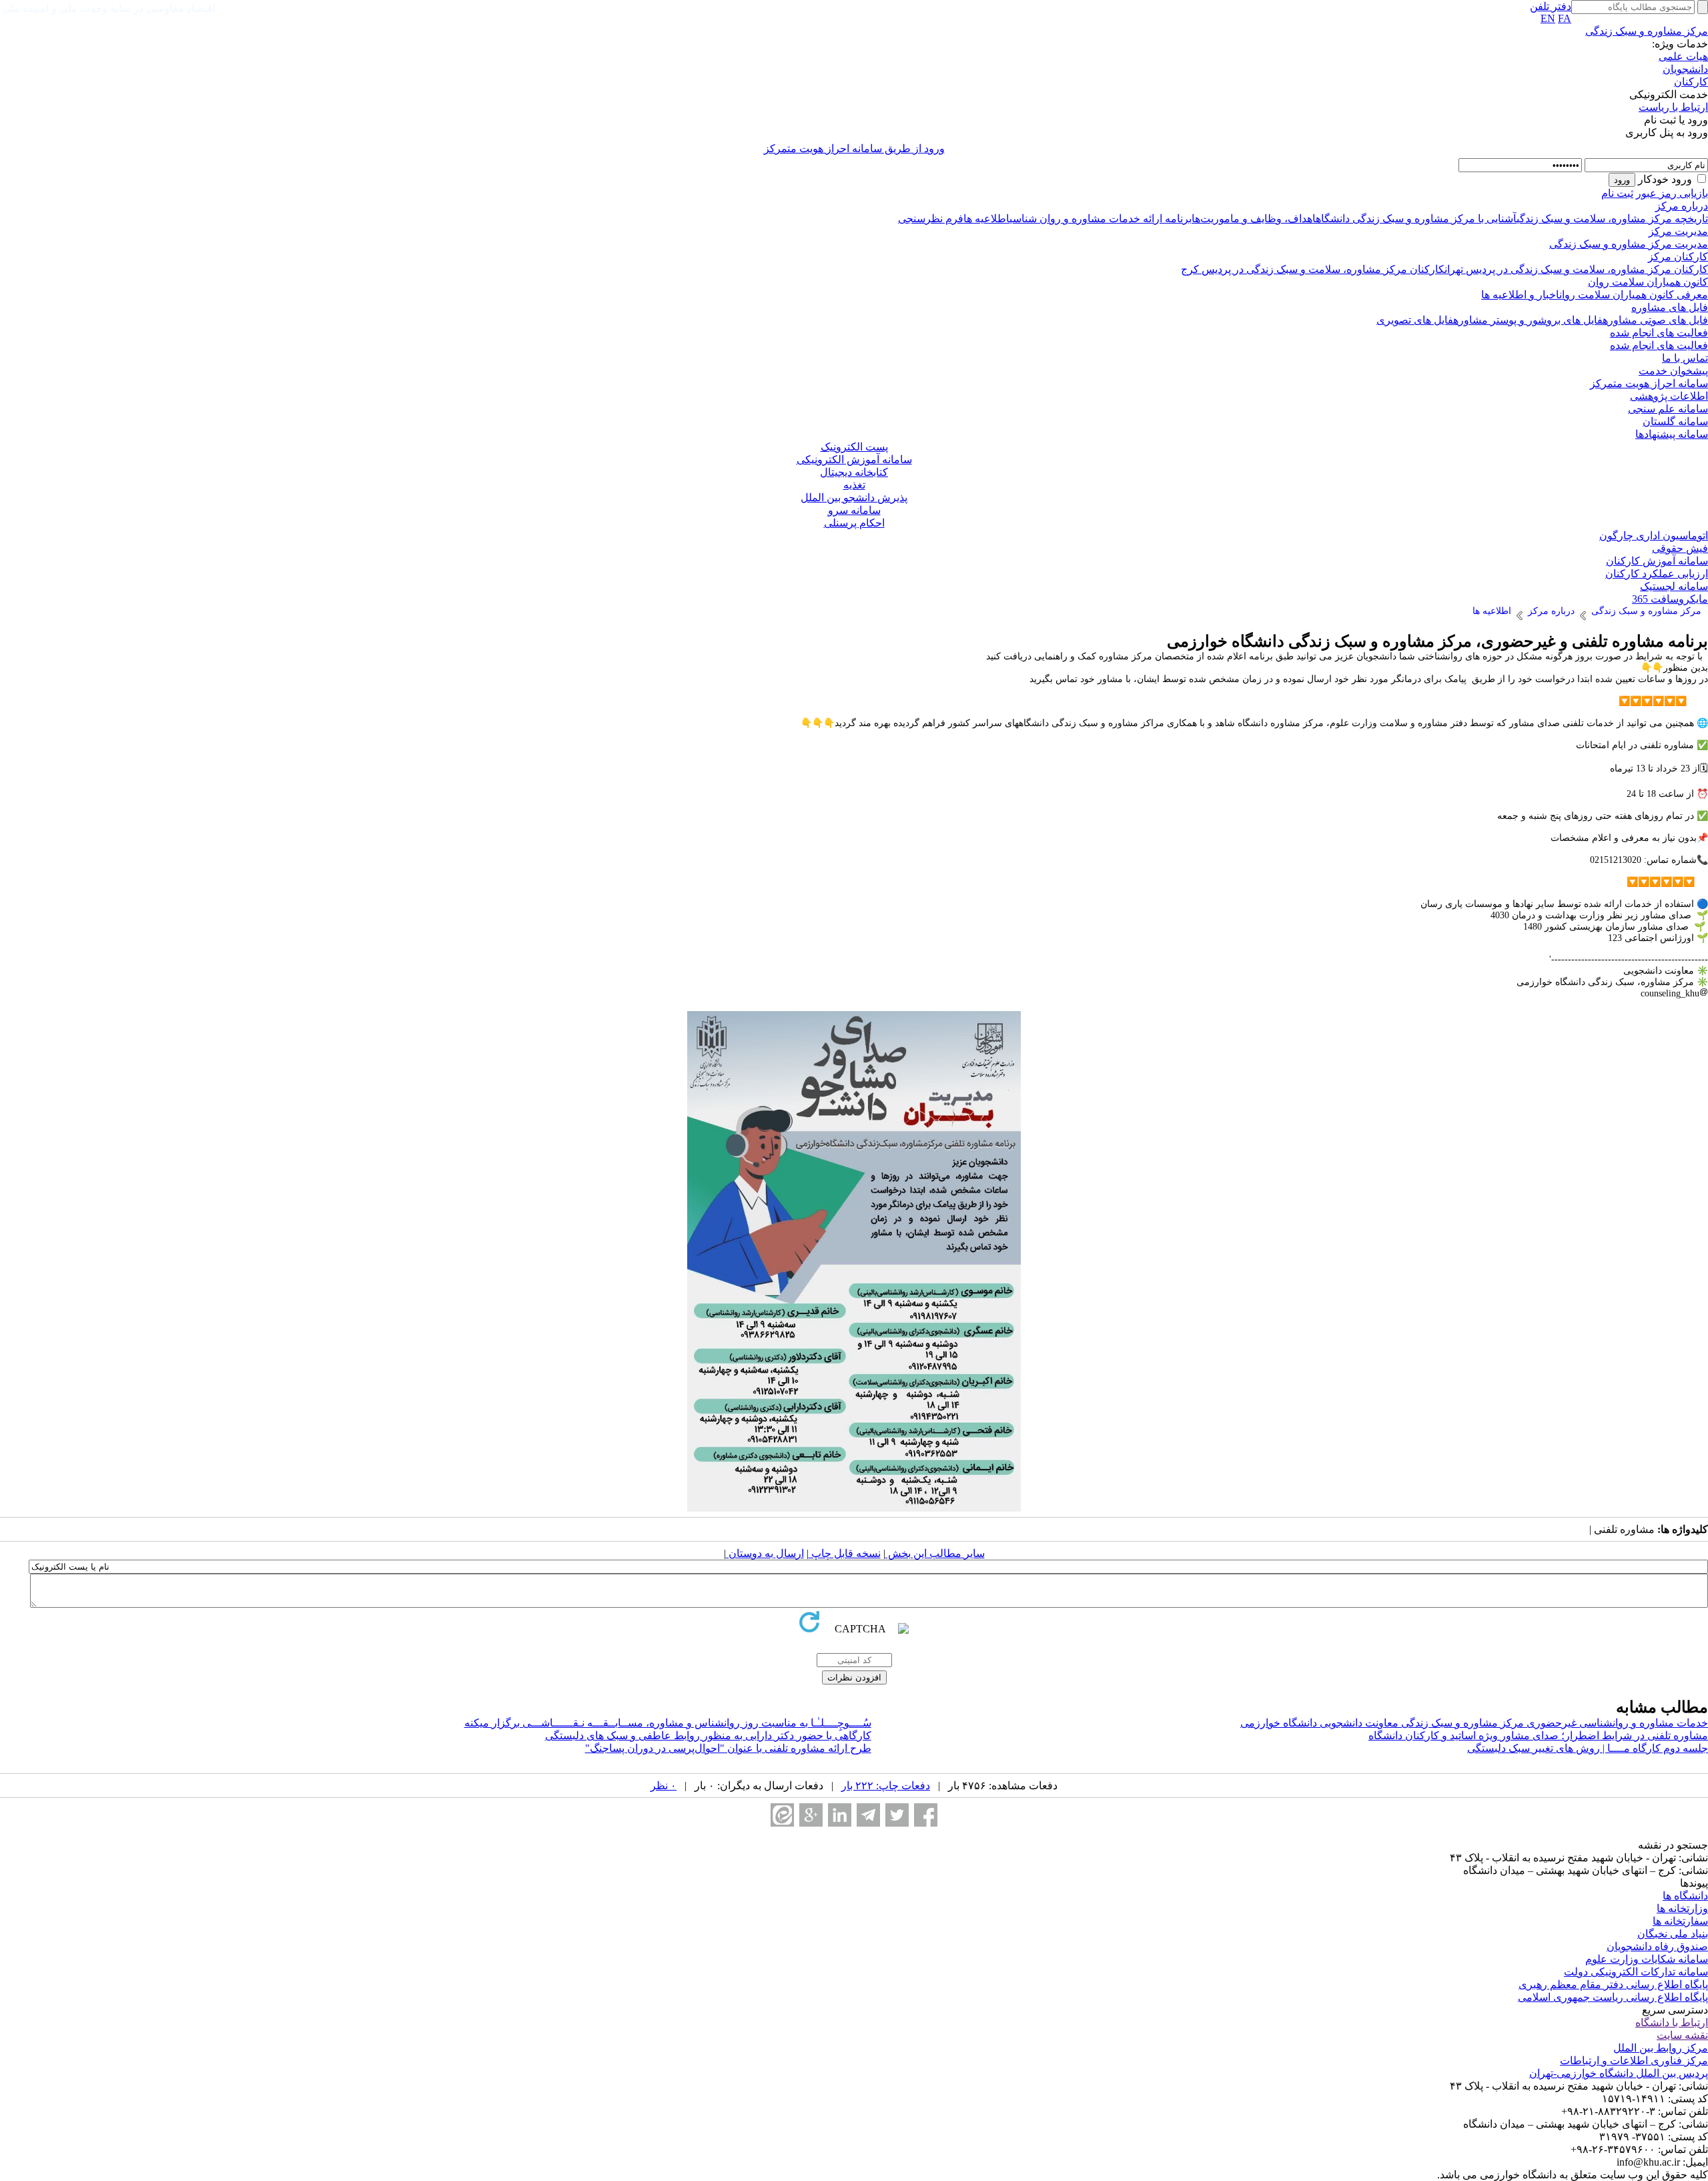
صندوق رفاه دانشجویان (1657, 1946)
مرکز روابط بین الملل (1661, 2048)
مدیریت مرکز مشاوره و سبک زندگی (1629, 244)
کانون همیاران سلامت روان (1648, 282)
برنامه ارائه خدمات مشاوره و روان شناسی (1101, 219)
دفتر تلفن (1551, 6)
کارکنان (1691, 82)
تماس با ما (1685, 358)
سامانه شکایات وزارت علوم (1647, 1959)
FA (1565, 18)
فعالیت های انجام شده (1659, 333)
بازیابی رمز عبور (1672, 193)
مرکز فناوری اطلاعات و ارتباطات (1634, 2061)
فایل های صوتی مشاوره (1655, 320)
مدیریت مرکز (1678, 231)
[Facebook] (926, 1815)
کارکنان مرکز (1678, 257)
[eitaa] (782, 1815)
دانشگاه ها (1685, 1896)
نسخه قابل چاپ (845, 1553)
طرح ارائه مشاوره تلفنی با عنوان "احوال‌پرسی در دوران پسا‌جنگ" (728, 1748)
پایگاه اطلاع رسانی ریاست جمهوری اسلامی (1613, 1997)
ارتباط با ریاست (1673, 107)
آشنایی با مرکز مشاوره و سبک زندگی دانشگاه (1416, 219)
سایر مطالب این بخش (935, 1553)
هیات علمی (1683, 56)
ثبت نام (1617, 193)
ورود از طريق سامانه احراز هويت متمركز (854, 148)
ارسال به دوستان (765, 1553)
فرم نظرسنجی (931, 219)
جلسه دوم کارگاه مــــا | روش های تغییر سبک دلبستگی (1588, 1748)
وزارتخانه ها (1682, 1908)
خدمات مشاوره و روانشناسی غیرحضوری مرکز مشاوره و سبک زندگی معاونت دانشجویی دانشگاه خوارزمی (1474, 1723)
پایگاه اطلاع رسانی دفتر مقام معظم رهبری (1613, 1984)
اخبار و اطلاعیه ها (1520, 295)
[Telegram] (868, 1815)
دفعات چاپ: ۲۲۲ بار (886, 1786)
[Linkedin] (840, 1815)
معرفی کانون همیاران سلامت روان (1634, 295)
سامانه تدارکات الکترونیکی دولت (1636, 1972)
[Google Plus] (811, 1815)
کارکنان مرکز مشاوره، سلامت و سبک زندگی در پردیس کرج (1313, 269)
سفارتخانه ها (1680, 1921)
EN (1548, 18)
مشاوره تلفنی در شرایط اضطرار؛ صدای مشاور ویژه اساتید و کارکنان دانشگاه (1538, 1736)
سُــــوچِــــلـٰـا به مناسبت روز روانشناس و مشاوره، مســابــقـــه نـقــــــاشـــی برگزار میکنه (668, 1723)
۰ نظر (664, 1786)
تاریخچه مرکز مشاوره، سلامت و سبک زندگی (1612, 219)
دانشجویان (1685, 69)
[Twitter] (897, 1815)
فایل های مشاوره (1670, 307)
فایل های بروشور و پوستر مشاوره (1528, 320)
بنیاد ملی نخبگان (1673, 1934)
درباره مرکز (1682, 206)
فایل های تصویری (1415, 320)
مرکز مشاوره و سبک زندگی (1647, 31)
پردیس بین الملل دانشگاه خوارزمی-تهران (1619, 2073)
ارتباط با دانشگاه (1672, 2022)
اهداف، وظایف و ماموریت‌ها (1254, 219)
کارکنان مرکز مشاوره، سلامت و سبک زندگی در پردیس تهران (1576, 269)
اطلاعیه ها (986, 219)
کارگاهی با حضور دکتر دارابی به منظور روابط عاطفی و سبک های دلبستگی (708, 1736)
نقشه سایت (1682, 2035)
